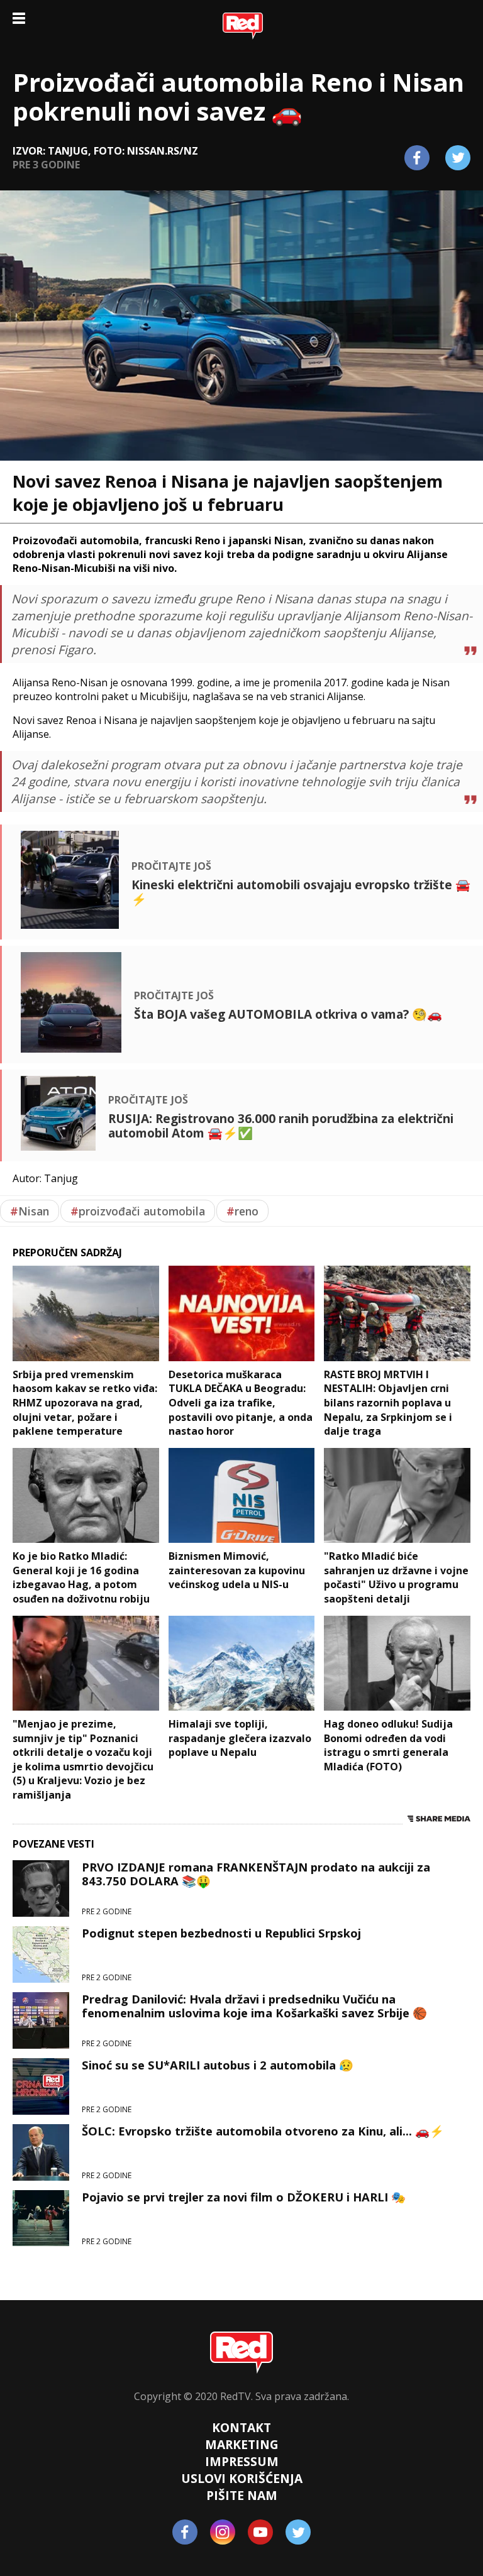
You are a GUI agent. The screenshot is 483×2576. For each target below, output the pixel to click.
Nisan (30, 1211)
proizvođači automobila (138, 1211)
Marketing (242, 2444)
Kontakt (241, 2427)
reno (242, 1211)
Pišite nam (242, 2495)
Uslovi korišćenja (242, 2478)
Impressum (242, 2461)
